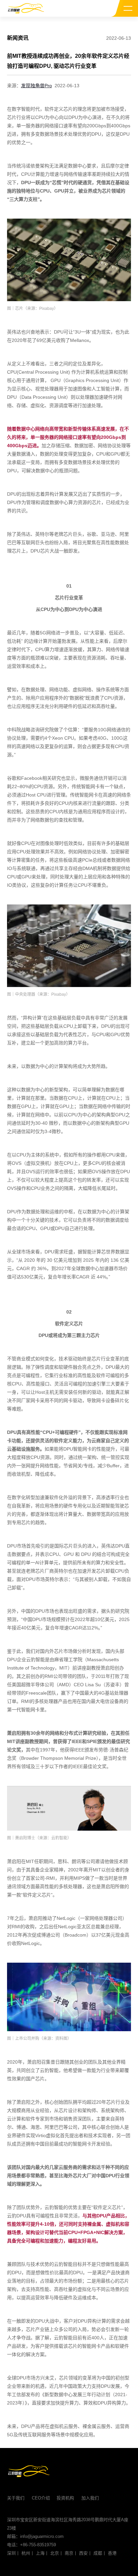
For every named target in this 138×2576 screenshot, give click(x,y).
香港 (112, 2553)
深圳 (11, 2553)
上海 (40, 2553)
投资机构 (65, 2498)
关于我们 (16, 2498)
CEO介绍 (41, 2498)
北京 (55, 2553)
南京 (69, 2553)
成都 (98, 2553)
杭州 (26, 2553)
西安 (83, 2553)
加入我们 (90, 2498)
